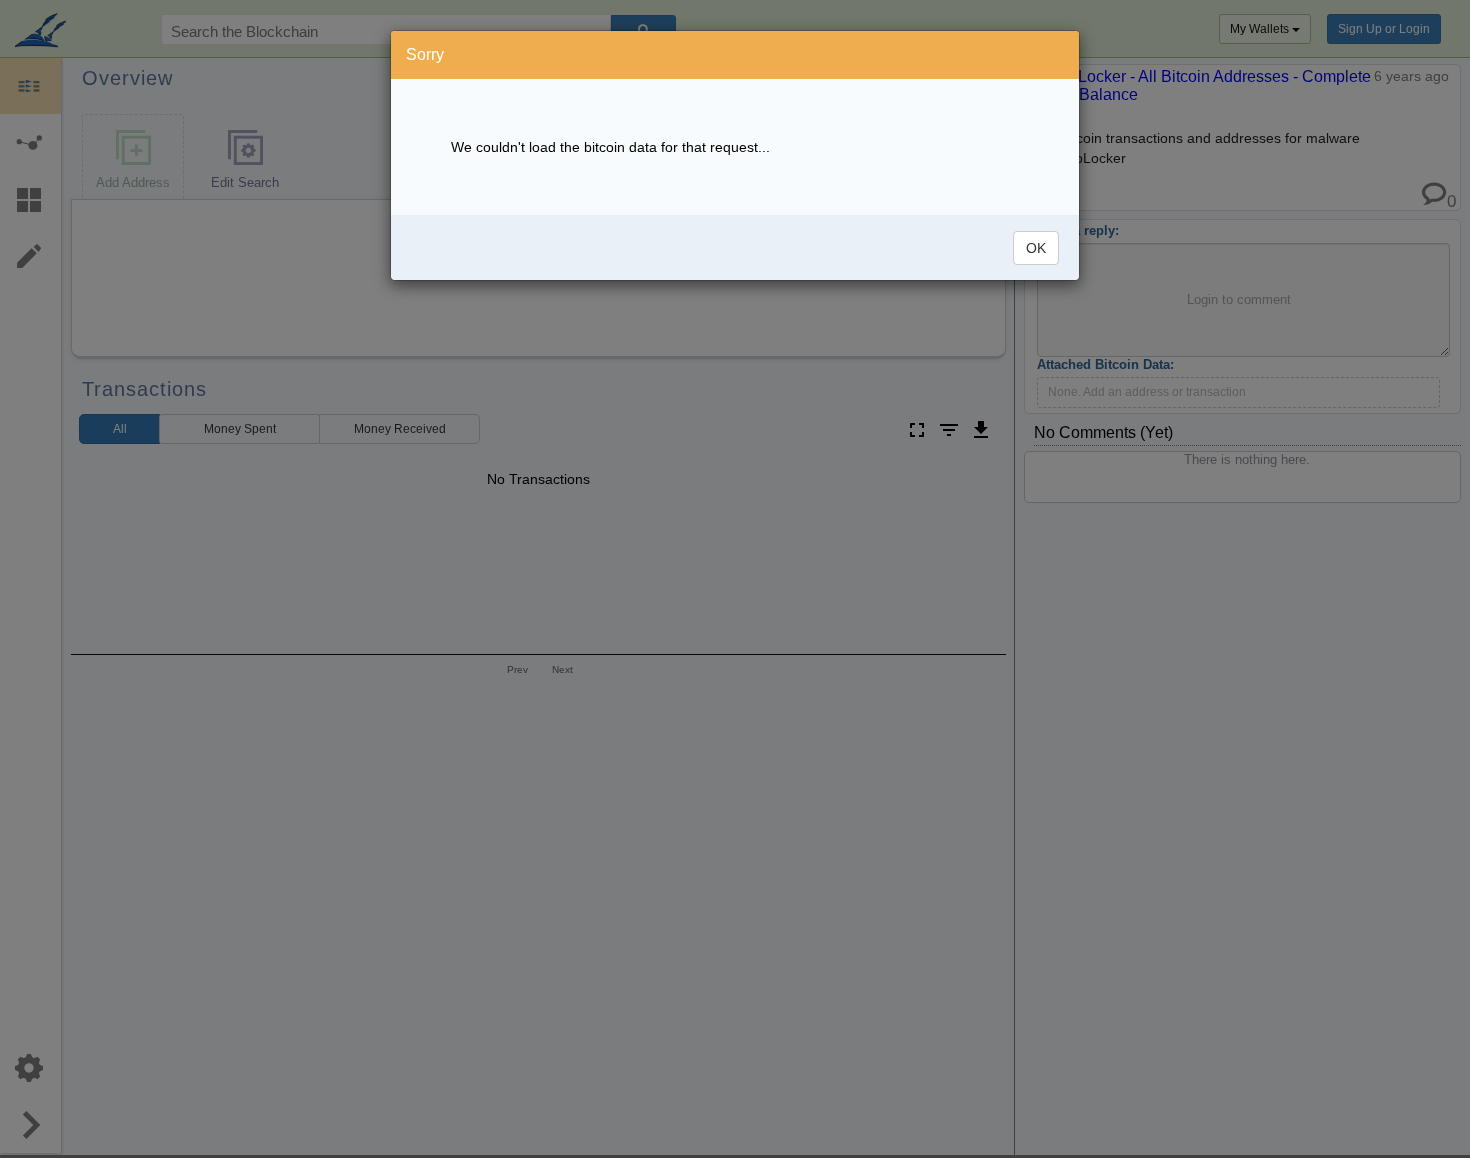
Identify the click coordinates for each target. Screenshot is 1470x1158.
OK (1036, 248)
